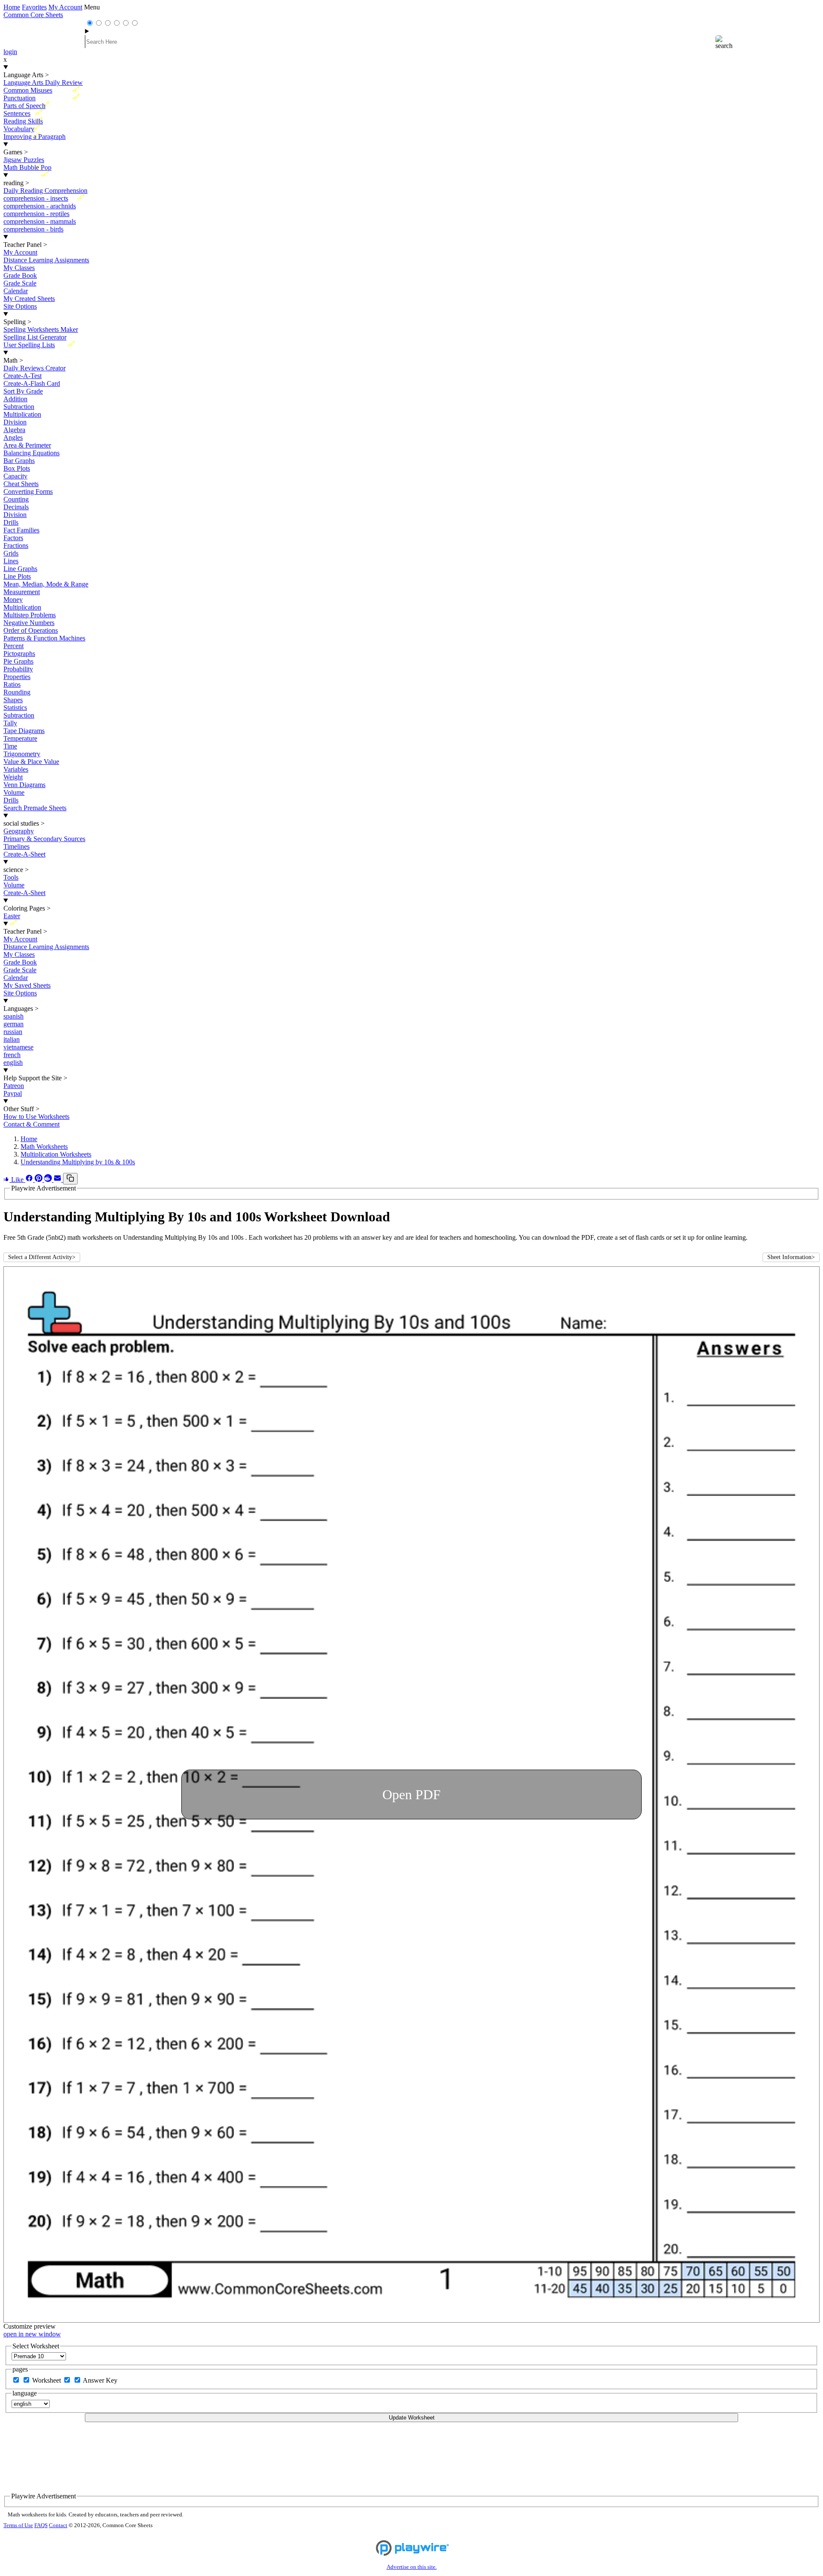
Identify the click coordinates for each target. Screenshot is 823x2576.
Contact (58, 2525)
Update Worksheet (412, 2418)
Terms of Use (18, 2525)
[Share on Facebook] (30, 1180)
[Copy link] (70, 1179)
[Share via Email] (58, 1180)
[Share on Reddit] (49, 1180)
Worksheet (47, 2380)
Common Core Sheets (33, 15)
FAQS (41, 2525)
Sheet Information (791, 1257)
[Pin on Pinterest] (39, 1180)
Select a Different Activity (42, 1257)
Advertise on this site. (412, 2567)
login (10, 52)
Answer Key (100, 2380)
